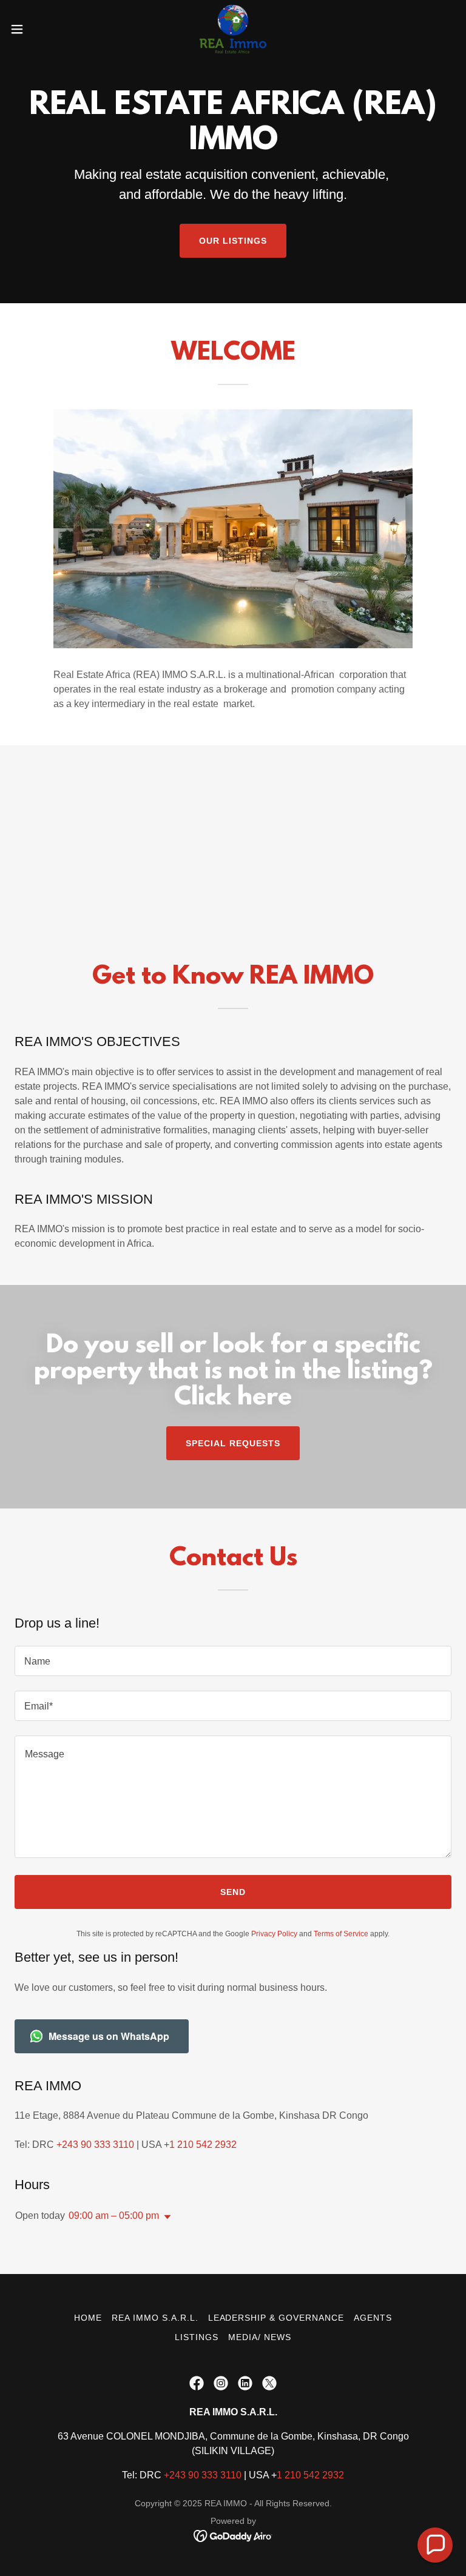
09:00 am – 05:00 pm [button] (114, 2215)
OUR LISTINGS (233, 241)
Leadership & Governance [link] (276, 2318)
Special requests (233, 1443)
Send (233, 1892)
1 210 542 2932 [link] (203, 2145)
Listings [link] (197, 2337)
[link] (233, 29)
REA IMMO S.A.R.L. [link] (155, 2318)
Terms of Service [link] (341, 1934)
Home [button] (88, 2318)
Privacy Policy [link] (274, 1934)
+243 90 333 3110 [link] (95, 2145)
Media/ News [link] (260, 2337)
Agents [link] (373, 2318)
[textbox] (233, 1661)
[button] (39, 29)
